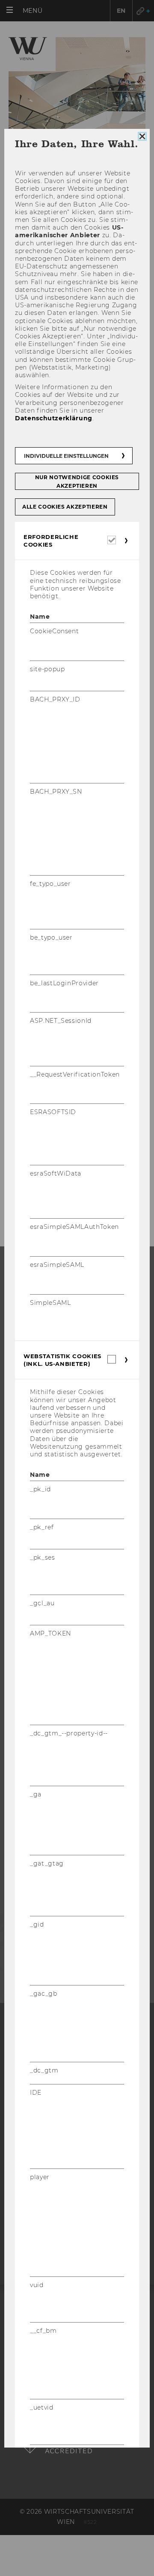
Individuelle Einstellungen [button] (66, 456)
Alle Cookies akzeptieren (65, 507)
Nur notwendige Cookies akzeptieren (77, 482)
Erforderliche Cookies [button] (51, 541)
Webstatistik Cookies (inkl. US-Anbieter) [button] (62, 1360)
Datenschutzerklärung (54, 418)
